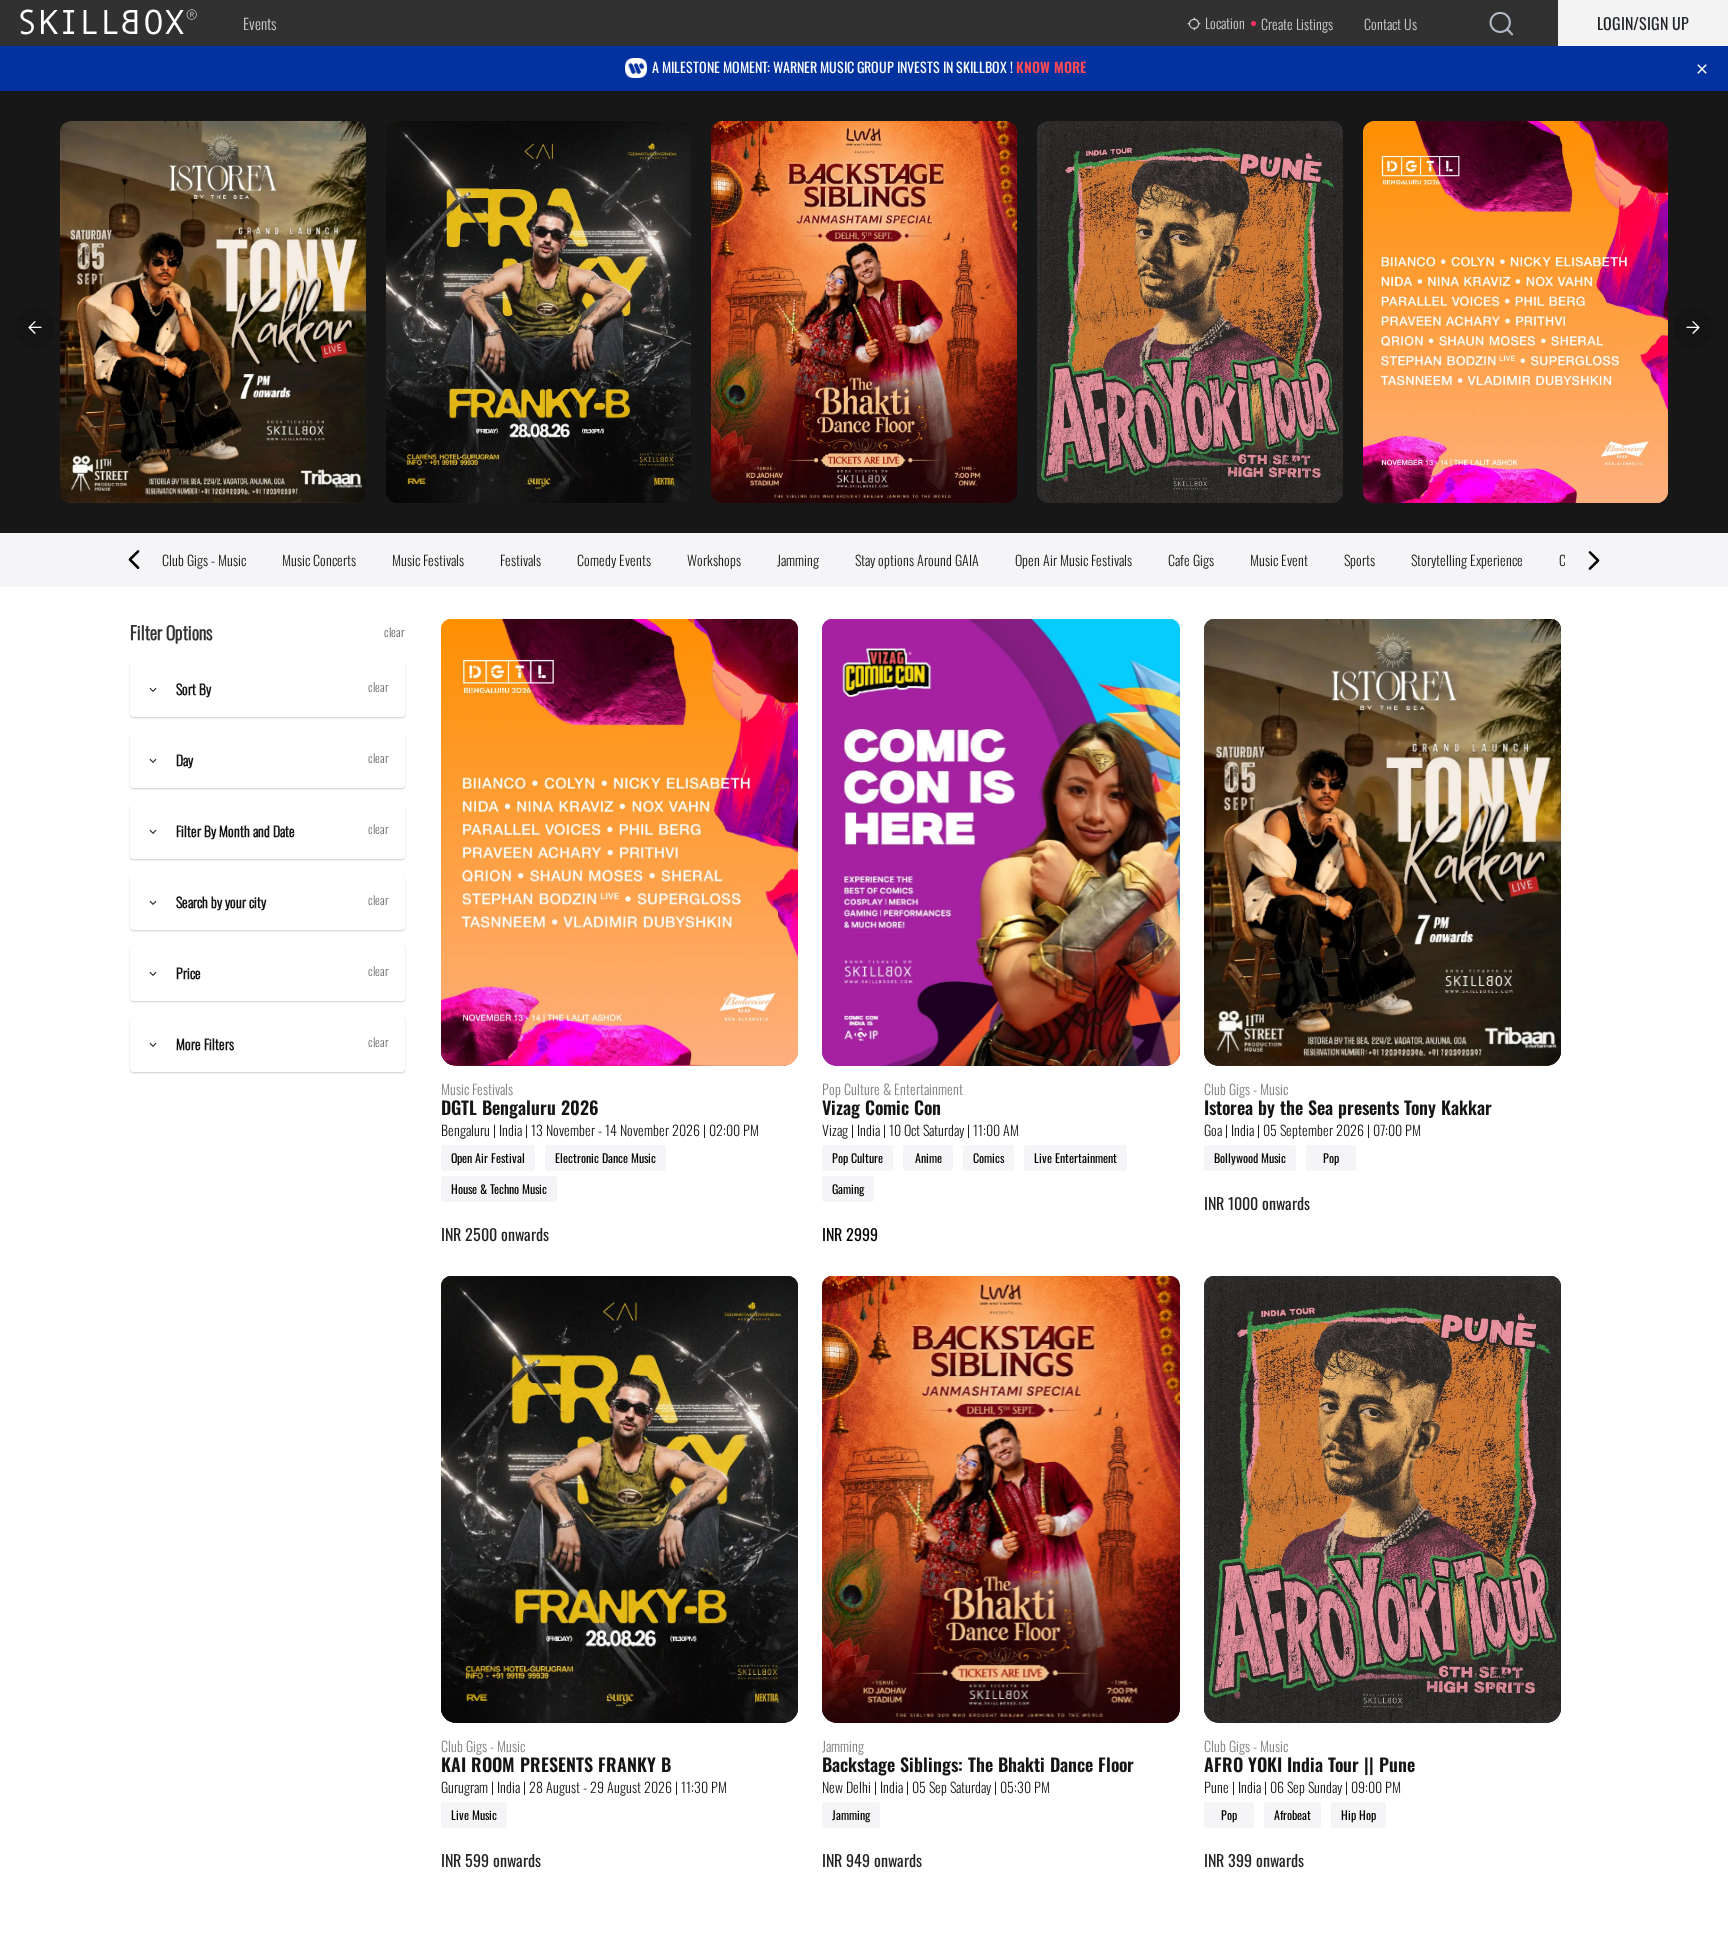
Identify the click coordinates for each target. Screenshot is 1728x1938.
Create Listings (1297, 23)
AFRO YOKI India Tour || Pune (1309, 1765)
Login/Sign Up (1643, 23)
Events (259, 23)
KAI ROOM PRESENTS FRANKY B (556, 1765)
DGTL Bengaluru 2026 (520, 1108)
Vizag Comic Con (881, 1108)
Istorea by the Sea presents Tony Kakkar (1348, 1108)
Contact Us (1390, 23)
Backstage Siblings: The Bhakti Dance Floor (978, 1765)
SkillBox (125, 23)
